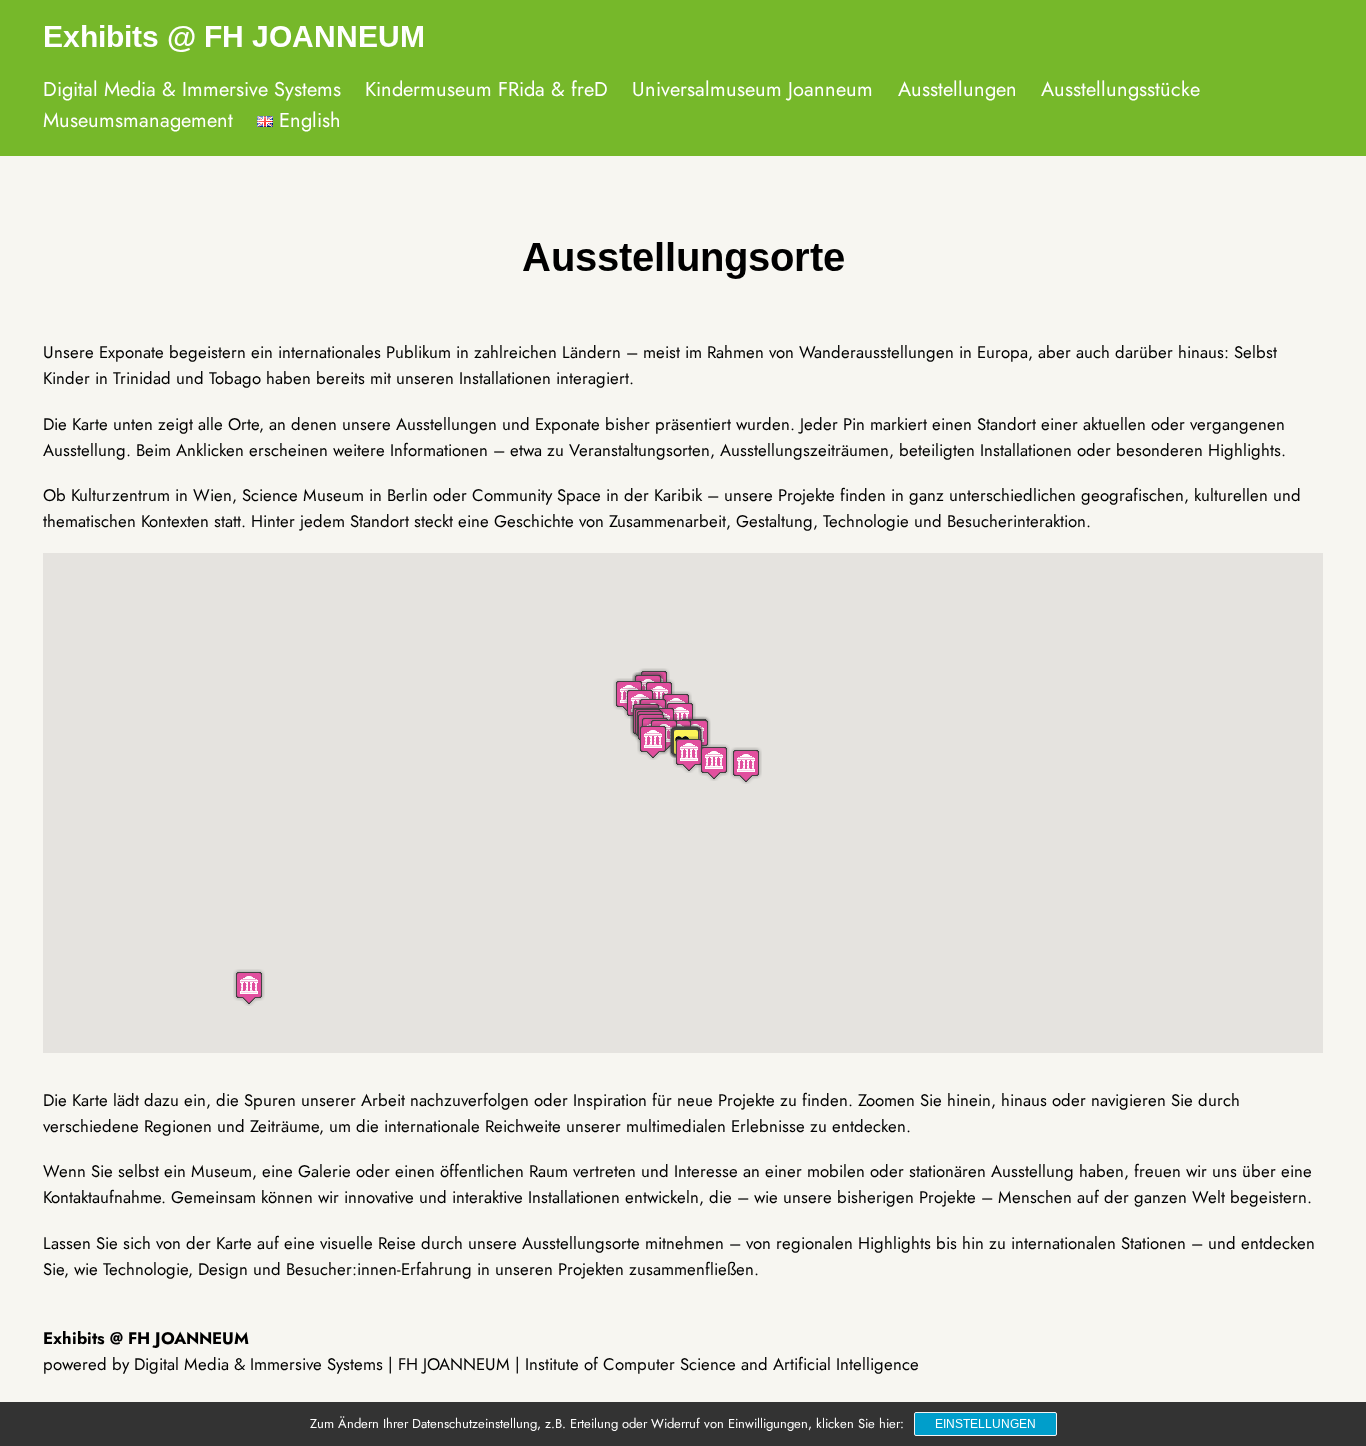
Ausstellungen (957, 89)
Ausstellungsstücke (1120, 89)
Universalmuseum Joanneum (752, 89)
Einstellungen (985, 1424)
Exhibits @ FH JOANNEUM (234, 36)
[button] (249, 987)
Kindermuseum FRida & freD (486, 89)
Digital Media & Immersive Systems (192, 89)
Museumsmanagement (138, 120)
